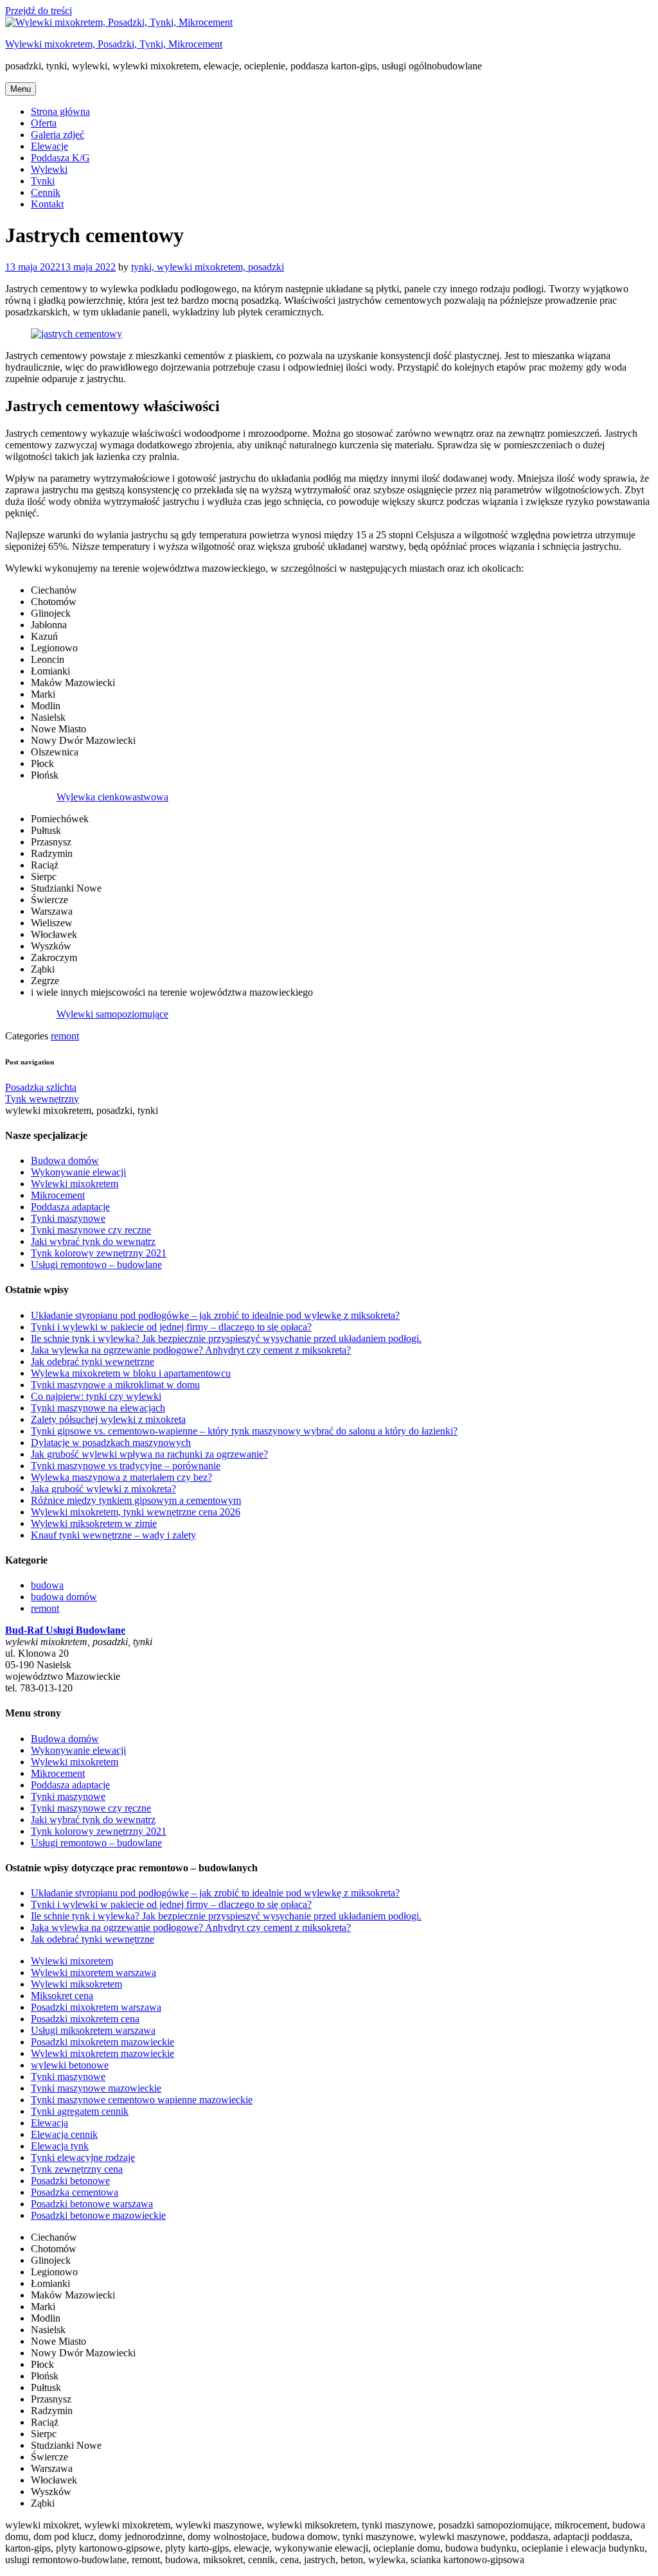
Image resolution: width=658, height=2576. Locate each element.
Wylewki (49, 169)
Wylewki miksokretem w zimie (94, 1523)
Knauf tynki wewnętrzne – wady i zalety (113, 1535)
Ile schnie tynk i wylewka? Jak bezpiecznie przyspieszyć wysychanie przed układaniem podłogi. (226, 1338)
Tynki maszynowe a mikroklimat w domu (115, 1385)
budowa (47, 1585)
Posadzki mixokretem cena (85, 2019)
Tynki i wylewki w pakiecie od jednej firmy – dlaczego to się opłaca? (171, 1327)
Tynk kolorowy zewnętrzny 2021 (99, 1253)
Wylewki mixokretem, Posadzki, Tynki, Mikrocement (114, 44)
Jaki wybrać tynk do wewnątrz (93, 1241)
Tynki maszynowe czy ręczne (91, 1230)
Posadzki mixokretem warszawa (96, 2007)
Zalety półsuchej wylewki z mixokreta (108, 1419)
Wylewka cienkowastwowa (112, 797)
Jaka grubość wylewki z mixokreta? (103, 1489)
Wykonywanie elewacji (78, 1172)
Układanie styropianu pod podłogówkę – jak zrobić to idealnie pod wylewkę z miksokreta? (215, 1315)
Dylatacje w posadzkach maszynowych (111, 1442)
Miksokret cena (62, 1996)
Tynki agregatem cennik (80, 2111)
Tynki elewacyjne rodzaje (83, 2157)
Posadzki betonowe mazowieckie (98, 2215)
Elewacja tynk (60, 2146)
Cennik (46, 192)
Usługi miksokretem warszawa (93, 2030)
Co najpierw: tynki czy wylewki (96, 1396)
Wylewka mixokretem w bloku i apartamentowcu (131, 1373)
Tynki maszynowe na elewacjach (98, 1408)
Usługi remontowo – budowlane (96, 1265)
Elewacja (49, 2123)
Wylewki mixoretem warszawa (93, 1972)
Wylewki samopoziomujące (112, 1014)
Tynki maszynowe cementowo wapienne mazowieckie (142, 2100)
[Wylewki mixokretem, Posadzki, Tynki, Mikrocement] (119, 22)
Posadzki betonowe (70, 2181)
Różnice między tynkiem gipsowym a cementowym (136, 1500)
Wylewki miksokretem (76, 1984)
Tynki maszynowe (68, 1218)
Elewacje (49, 146)
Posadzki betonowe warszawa (92, 2204)
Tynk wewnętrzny (42, 1099)
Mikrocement (58, 1195)
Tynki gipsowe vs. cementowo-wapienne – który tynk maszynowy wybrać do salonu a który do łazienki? (244, 1431)
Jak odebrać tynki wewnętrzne (93, 1362)
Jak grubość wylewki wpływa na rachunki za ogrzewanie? (149, 1454)
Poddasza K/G (60, 158)
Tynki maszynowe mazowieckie (96, 2088)
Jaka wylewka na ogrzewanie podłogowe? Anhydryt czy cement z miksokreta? (191, 1350)
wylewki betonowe (70, 2065)
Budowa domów (65, 1160)
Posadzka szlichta (41, 1087)
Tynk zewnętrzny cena (77, 2169)
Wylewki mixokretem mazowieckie (102, 2053)
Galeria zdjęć (58, 135)
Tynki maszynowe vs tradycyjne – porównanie (126, 1466)
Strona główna (60, 111)
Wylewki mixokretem (75, 1184)
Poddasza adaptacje (70, 1207)
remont (65, 1036)
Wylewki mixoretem (72, 1961)
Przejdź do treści (39, 11)
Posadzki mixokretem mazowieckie (102, 2042)
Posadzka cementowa (75, 2192)
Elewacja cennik (64, 2134)
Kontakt (47, 204)
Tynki (43, 181)
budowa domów (64, 1597)
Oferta (44, 123)
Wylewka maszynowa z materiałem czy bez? (121, 1477)
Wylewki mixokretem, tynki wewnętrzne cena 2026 (136, 1512)
